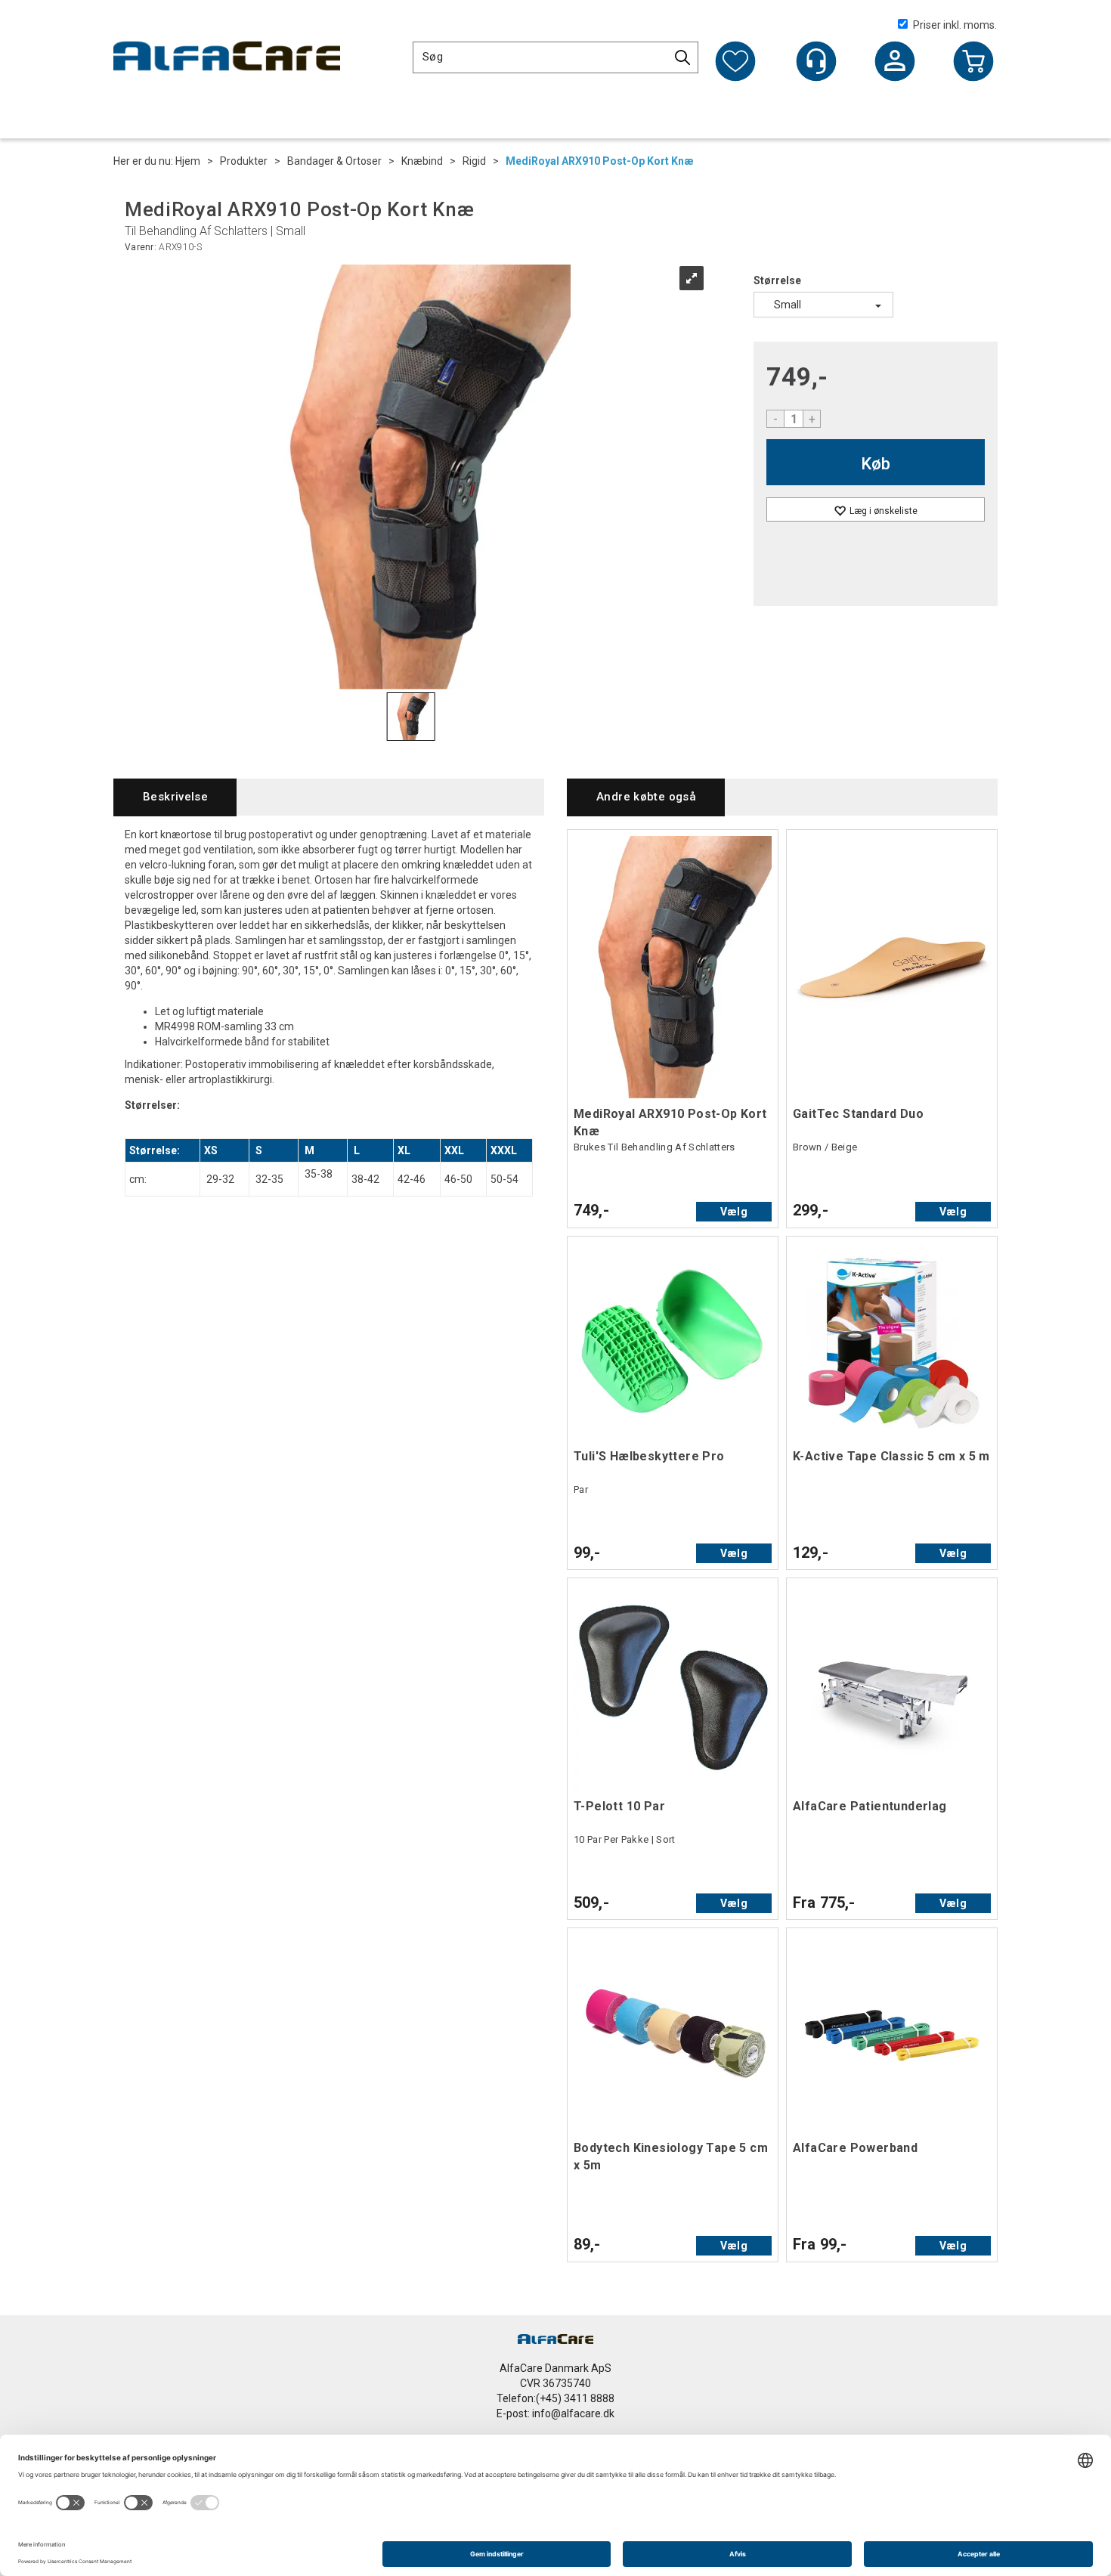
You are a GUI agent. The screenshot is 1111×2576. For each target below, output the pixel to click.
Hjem (188, 161)
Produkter (244, 161)
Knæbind (422, 161)
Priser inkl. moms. (955, 25)
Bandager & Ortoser (334, 161)
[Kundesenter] (816, 61)
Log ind (895, 63)
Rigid (474, 161)
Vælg (734, 1212)
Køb (876, 464)
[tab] (175, 797)
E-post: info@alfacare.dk (555, 2413)
